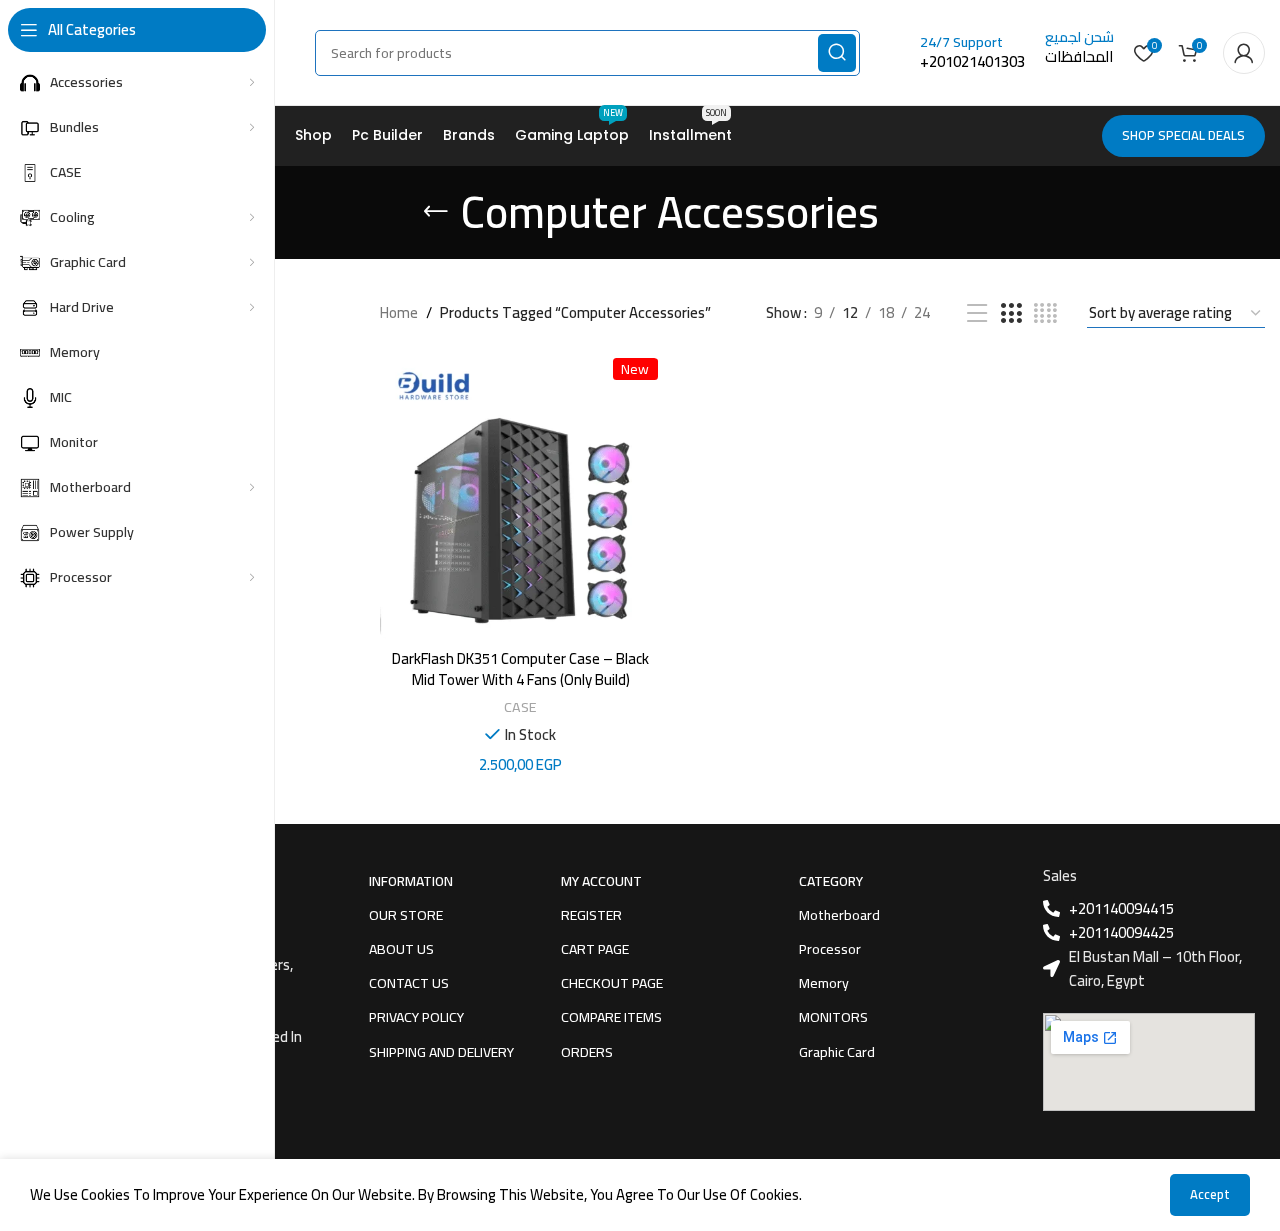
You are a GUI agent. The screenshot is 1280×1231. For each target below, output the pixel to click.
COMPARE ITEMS (611, 1017)
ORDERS (587, 1052)
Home (399, 313)
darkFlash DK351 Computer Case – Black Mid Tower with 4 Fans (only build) (520, 669)
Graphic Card (837, 1052)
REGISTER (591, 915)
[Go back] (436, 212)
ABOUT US (401, 949)
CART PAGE (595, 949)
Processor (830, 949)
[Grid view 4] (1045, 313)
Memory (824, 983)
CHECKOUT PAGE (612, 983)
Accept (1210, 1194)
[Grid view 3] (1011, 313)
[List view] (977, 313)
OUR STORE (406, 915)
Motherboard (839, 915)
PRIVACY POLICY (416, 1017)
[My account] (1244, 53)
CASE (520, 706)
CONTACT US (409, 983)
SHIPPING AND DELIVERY (441, 1052)
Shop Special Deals (1183, 135)
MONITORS (833, 1017)
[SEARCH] (837, 53)
